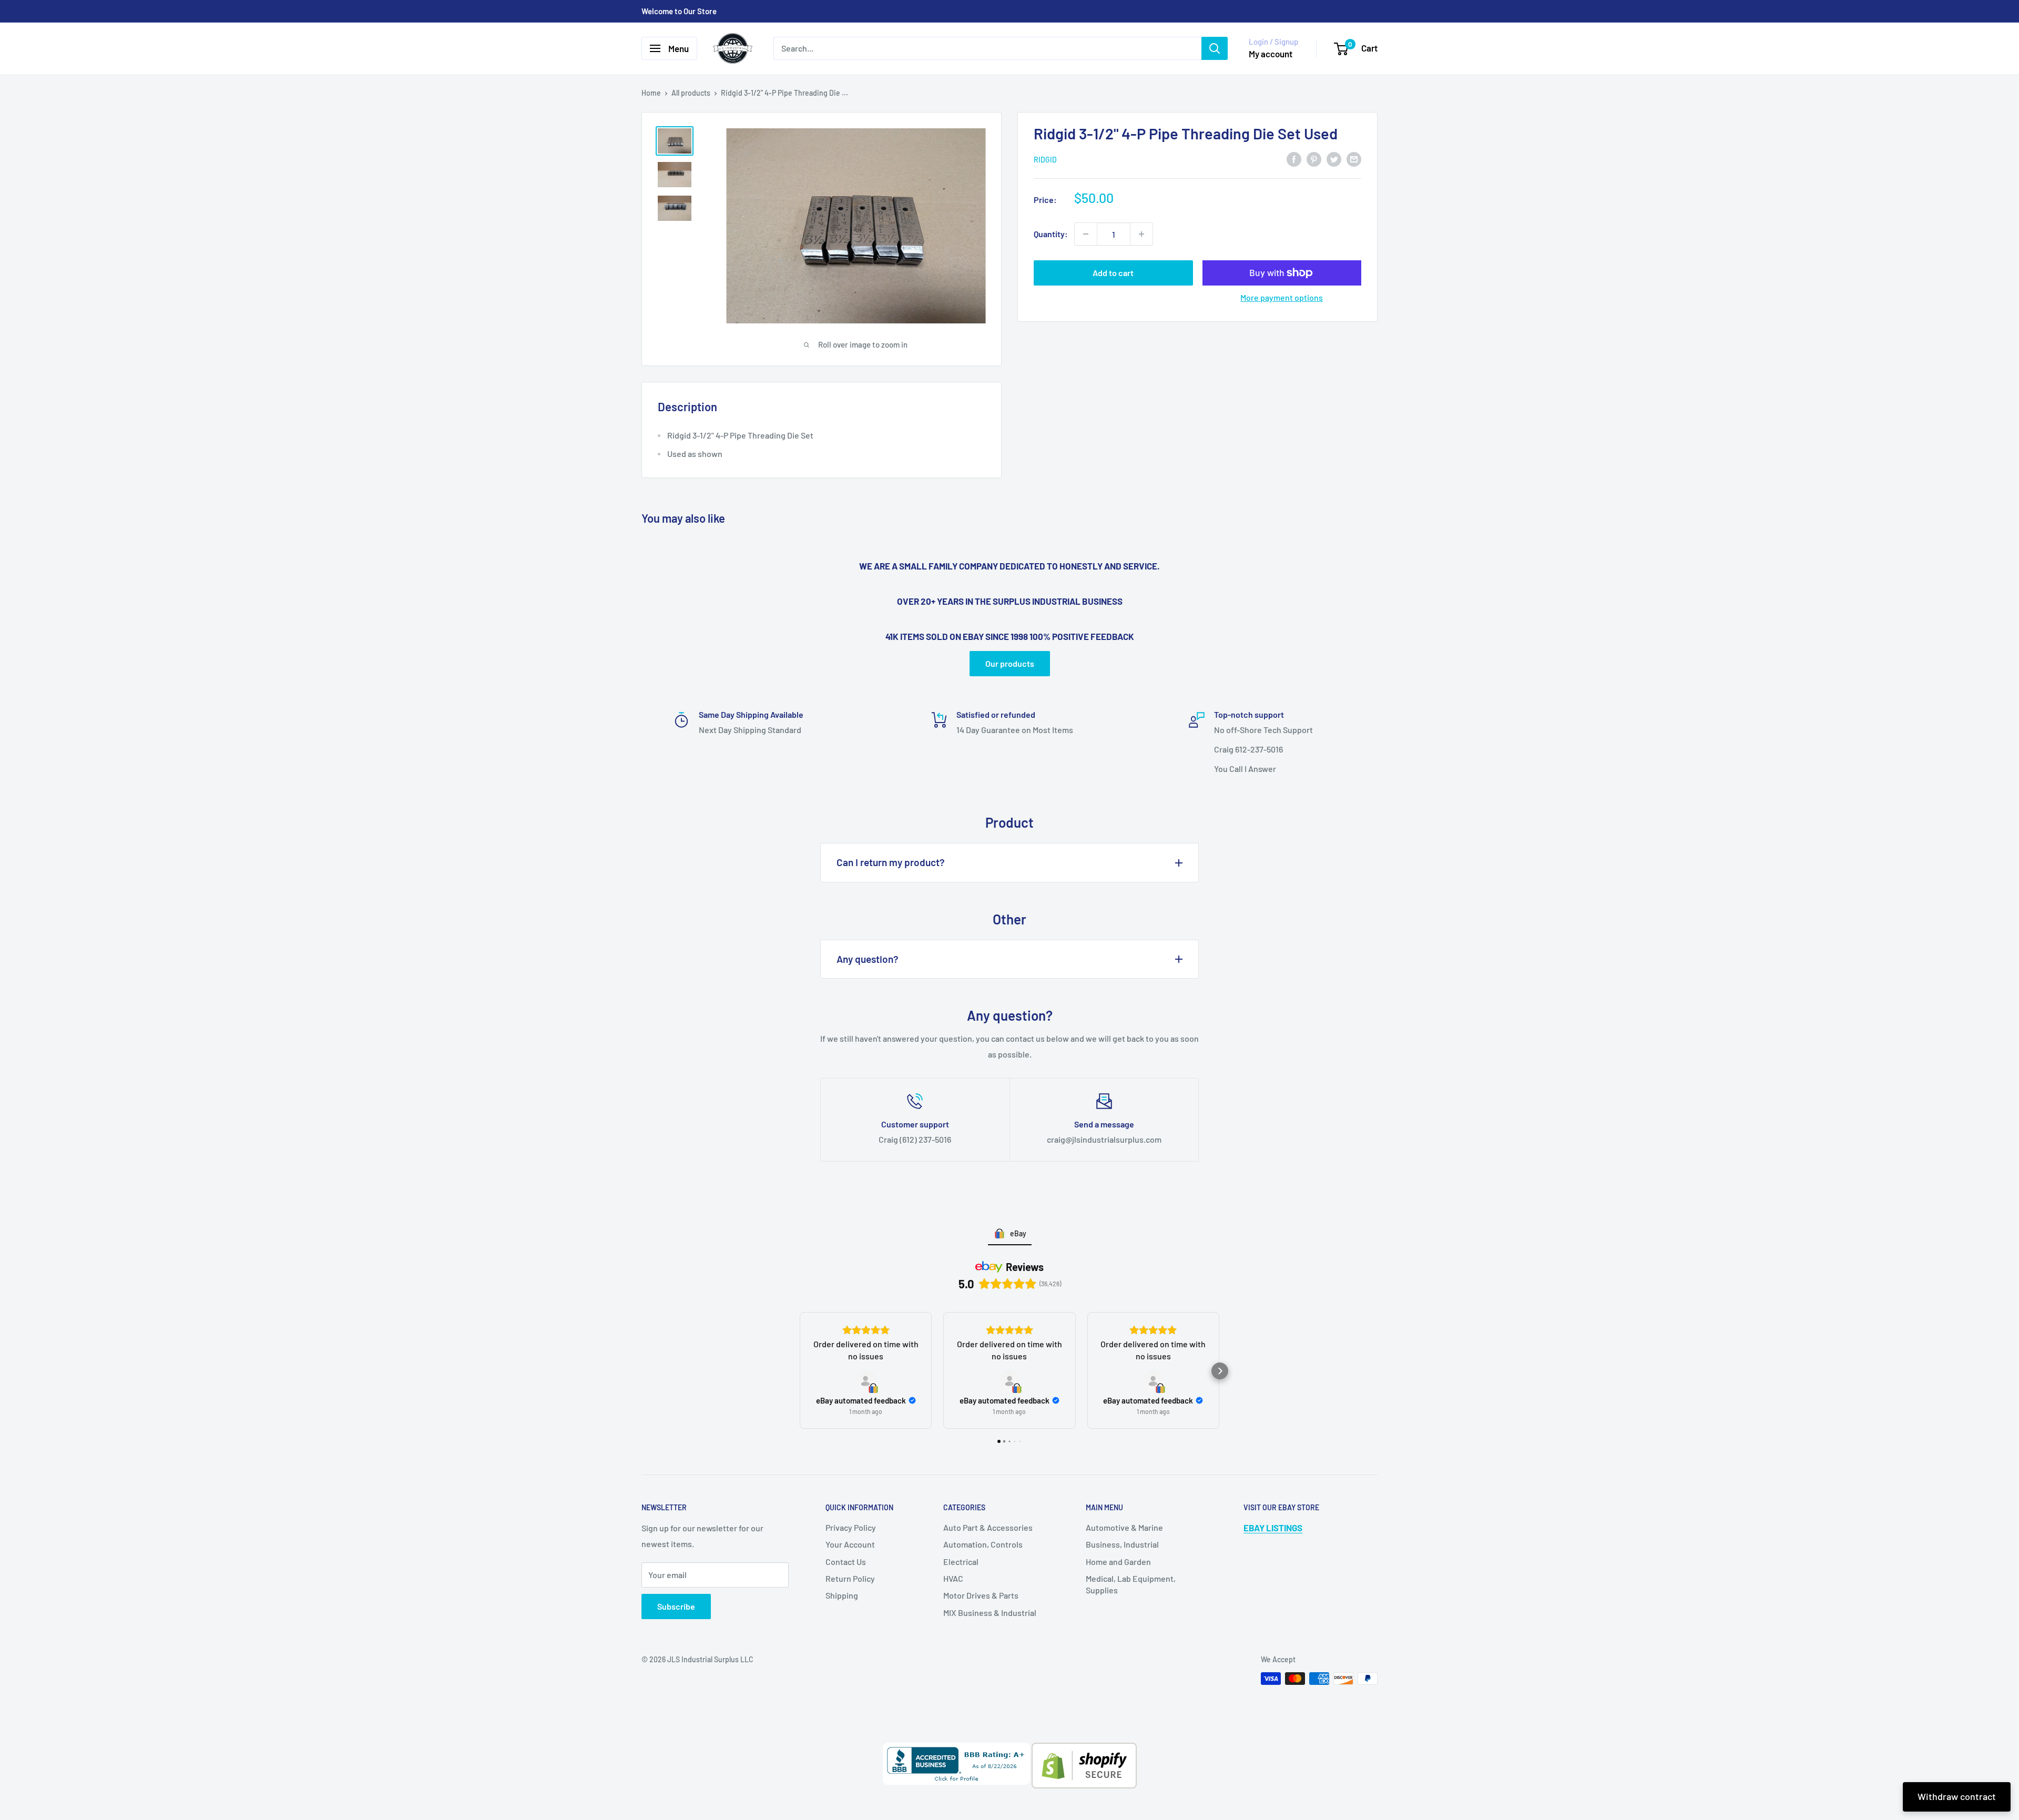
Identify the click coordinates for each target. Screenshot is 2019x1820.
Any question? (868, 959)
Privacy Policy (851, 1527)
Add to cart (1113, 273)
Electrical (961, 1562)
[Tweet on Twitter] (1334, 159)
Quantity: (1051, 234)
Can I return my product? (891, 862)
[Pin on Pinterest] (1314, 159)
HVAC (953, 1578)
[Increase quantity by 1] (1141, 234)
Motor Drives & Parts (981, 1595)
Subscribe (676, 1606)
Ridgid (1045, 160)
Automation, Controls (983, 1544)
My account (1271, 54)
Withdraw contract (1957, 1796)
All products (691, 93)
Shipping (842, 1595)
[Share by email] (1354, 159)
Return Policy (850, 1578)
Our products (1010, 663)
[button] (799, 1371)
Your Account (850, 1544)
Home (651, 93)
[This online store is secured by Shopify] (1083, 1750)
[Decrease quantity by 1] (1086, 234)
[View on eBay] (866, 1381)
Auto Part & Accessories (988, 1527)
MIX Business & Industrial (990, 1613)
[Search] (1215, 48)
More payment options (1282, 297)
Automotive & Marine (1124, 1527)
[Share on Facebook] (1294, 159)
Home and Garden (1118, 1562)
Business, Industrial (1122, 1544)
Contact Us (846, 1562)
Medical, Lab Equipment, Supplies (1131, 1584)
